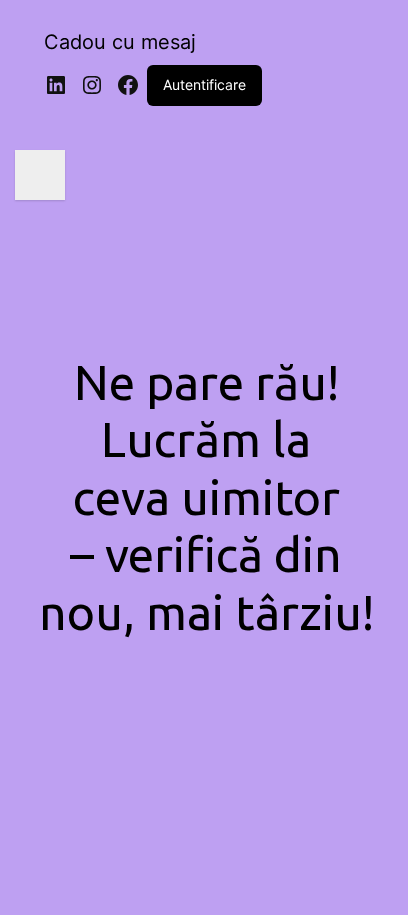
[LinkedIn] (56, 85)
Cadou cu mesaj (120, 42)
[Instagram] (92, 85)
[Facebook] (128, 85)
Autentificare (204, 84)
